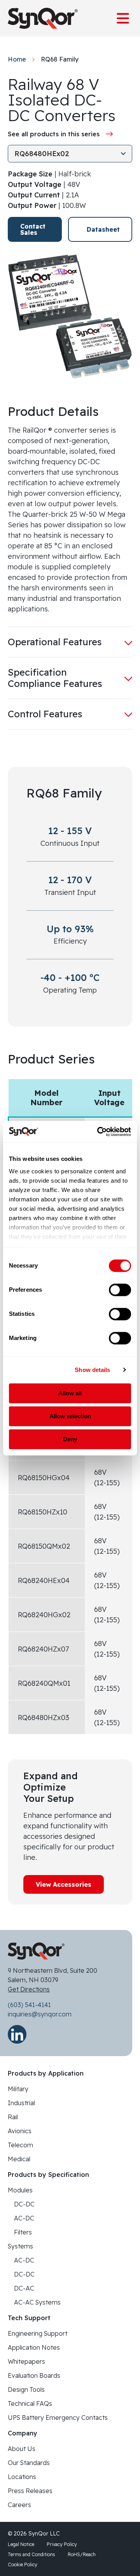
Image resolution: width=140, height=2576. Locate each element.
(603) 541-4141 (29, 2005)
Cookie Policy (23, 2565)
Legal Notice (21, 2544)
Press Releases (30, 2491)
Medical (19, 2159)
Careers (19, 2505)
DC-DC (24, 2204)
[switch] (120, 1290)
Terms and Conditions (31, 2554)
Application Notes (34, 2347)
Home (17, 59)
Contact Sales (33, 229)
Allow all (70, 1393)
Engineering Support (38, 2333)
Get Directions (29, 1989)
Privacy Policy (62, 2544)
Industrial (21, 2103)
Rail (13, 2117)
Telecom (20, 2145)
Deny (70, 1439)
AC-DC (24, 2218)
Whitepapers (26, 2361)
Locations (22, 2477)
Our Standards (29, 2463)
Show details (92, 1370)
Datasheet (103, 229)
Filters (23, 2232)
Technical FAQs (30, 2403)
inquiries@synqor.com (40, 2014)
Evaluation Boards (34, 2375)
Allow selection (70, 1416)
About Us (22, 2449)
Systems (20, 2246)
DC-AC (24, 2288)
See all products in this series (54, 134)
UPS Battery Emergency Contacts (58, 2418)
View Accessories (64, 1884)
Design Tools (26, 2389)
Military (18, 2089)
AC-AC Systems (37, 2302)
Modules (20, 2190)
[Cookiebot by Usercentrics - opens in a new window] (99, 1132)
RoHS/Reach (82, 2554)
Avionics (20, 2131)
